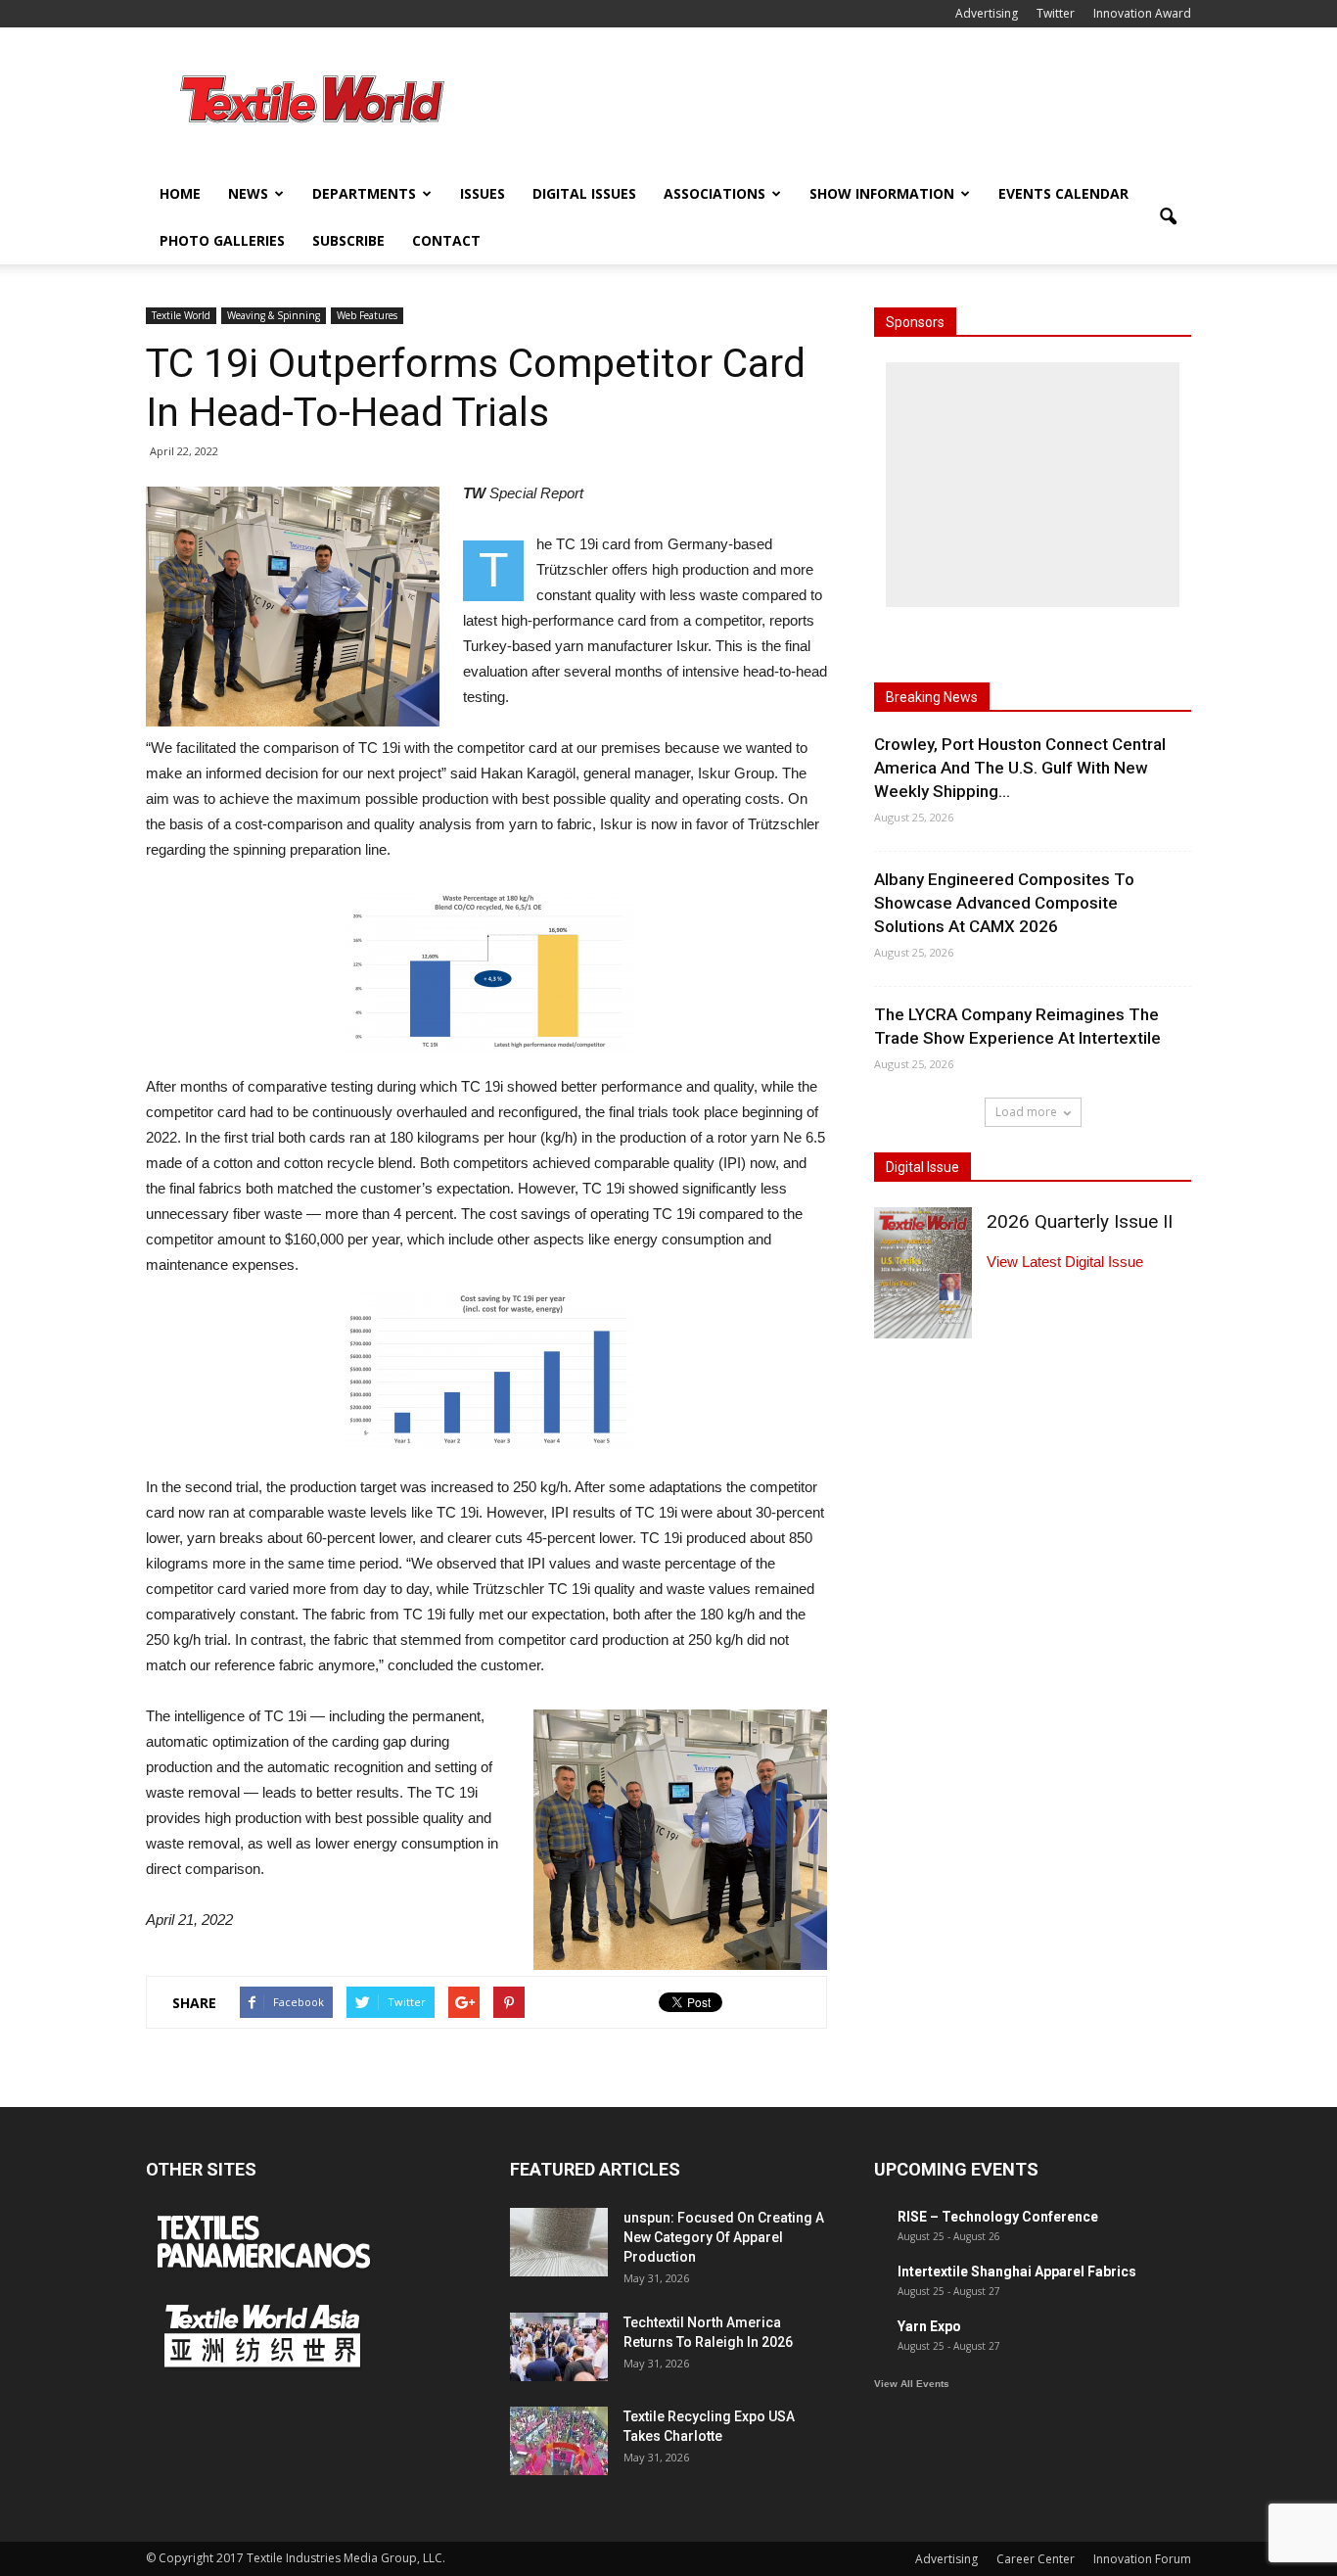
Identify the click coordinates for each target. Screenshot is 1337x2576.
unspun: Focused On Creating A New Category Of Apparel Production (724, 2237)
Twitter (1056, 13)
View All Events (912, 2384)
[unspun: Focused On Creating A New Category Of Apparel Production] (559, 2242)
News (248, 193)
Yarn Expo (929, 2326)
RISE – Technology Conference (998, 2217)
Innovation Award (1142, 13)
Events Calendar (1063, 193)
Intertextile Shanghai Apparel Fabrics (1017, 2272)
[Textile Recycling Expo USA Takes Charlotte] (559, 2441)
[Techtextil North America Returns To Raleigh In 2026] (559, 2347)
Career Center (1036, 2559)
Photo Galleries (222, 240)
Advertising (987, 13)
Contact (446, 240)
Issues (483, 193)
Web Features (367, 315)
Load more (1026, 1112)
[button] (1168, 217)
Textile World (181, 315)
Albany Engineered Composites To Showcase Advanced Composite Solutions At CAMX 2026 (1004, 903)
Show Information (882, 193)
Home (180, 193)
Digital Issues (584, 193)
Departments (364, 193)
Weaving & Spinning (274, 315)
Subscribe (348, 240)
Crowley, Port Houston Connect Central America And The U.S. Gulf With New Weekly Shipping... (1020, 768)
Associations (715, 193)
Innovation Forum (1142, 2559)
